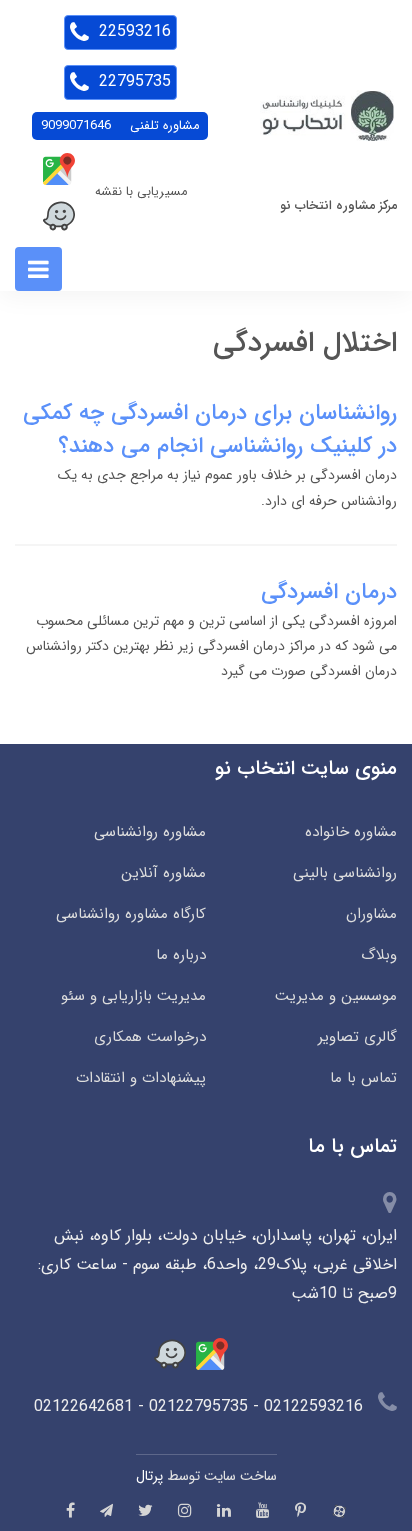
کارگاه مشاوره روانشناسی (131, 914)
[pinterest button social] (300, 1510)
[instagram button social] (185, 1510)
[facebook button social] (70, 1510)
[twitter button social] (145, 1510)
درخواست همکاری (150, 1037)
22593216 (132, 31)
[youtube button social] (263, 1510)
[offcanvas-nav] (38, 269)
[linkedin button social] (224, 1510)
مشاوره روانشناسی (150, 832)
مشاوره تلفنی (120, 126)
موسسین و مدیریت (336, 996)
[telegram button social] (106, 1510)
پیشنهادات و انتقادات (141, 1078)
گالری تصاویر (357, 1037)
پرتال (149, 1476)
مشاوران (371, 914)
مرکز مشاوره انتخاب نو (338, 206)
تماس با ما (363, 1078)
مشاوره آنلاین (163, 873)
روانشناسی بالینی (345, 873)
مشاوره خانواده (351, 832)
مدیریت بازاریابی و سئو (133, 996)
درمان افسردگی (329, 592)
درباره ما (181, 955)
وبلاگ (379, 955)
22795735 (132, 81)
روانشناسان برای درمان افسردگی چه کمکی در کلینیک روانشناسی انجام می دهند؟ (210, 429)
